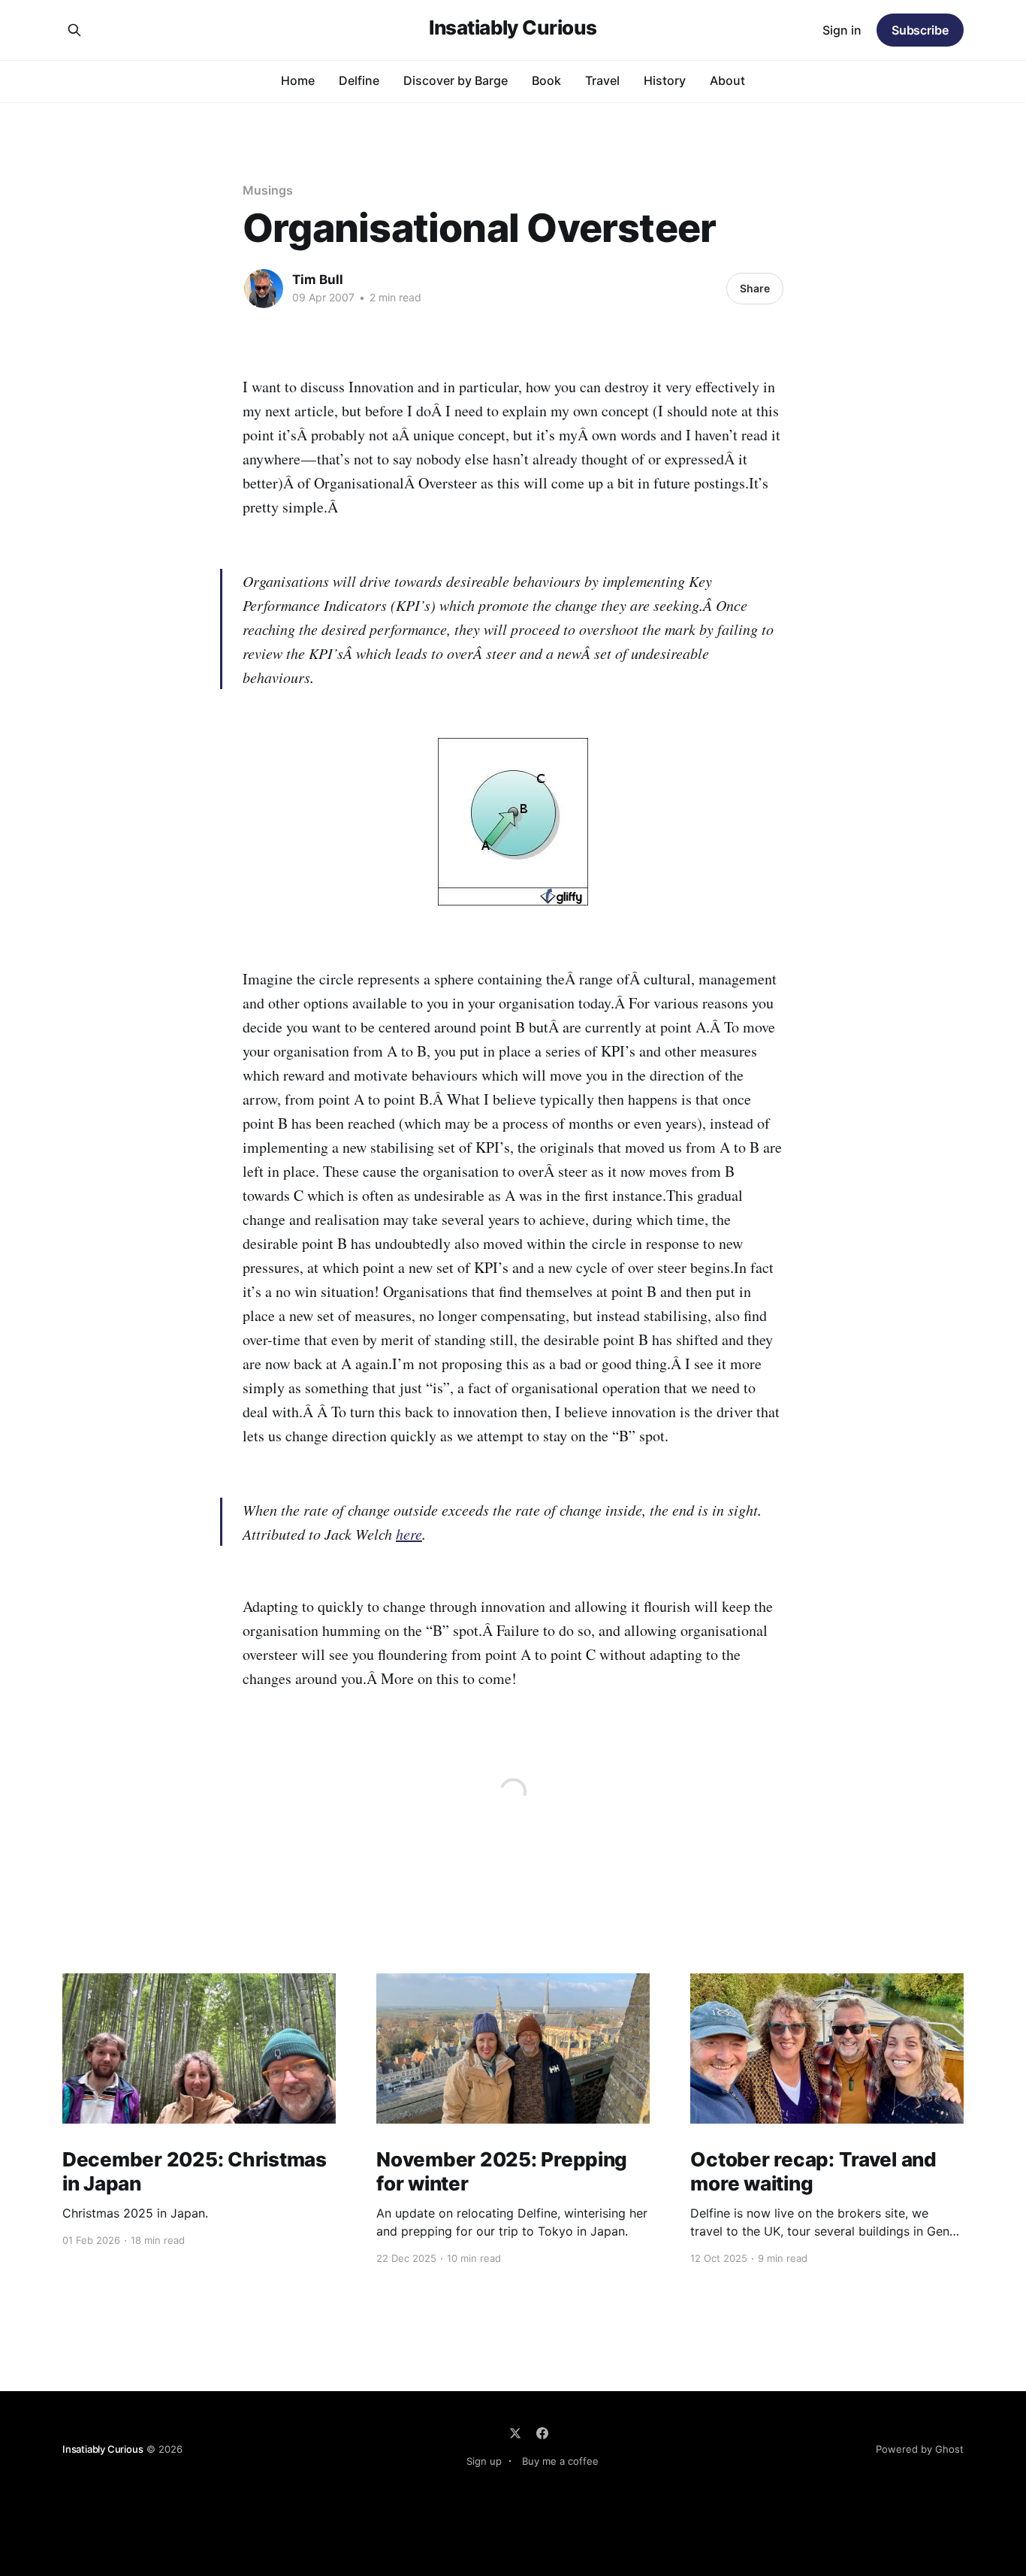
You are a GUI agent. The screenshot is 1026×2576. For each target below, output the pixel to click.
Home (298, 80)
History (665, 80)
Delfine (359, 80)
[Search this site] (74, 30)
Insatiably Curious (513, 28)
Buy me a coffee (560, 2461)
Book (546, 80)
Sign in (842, 30)
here (409, 1534)
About (727, 80)
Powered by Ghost (920, 2449)
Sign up (484, 2461)
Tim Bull (318, 280)
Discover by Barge (456, 80)
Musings (267, 190)
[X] (515, 2433)
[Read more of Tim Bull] (264, 289)
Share (755, 288)
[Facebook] (542, 2433)
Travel (602, 80)
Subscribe (920, 30)
